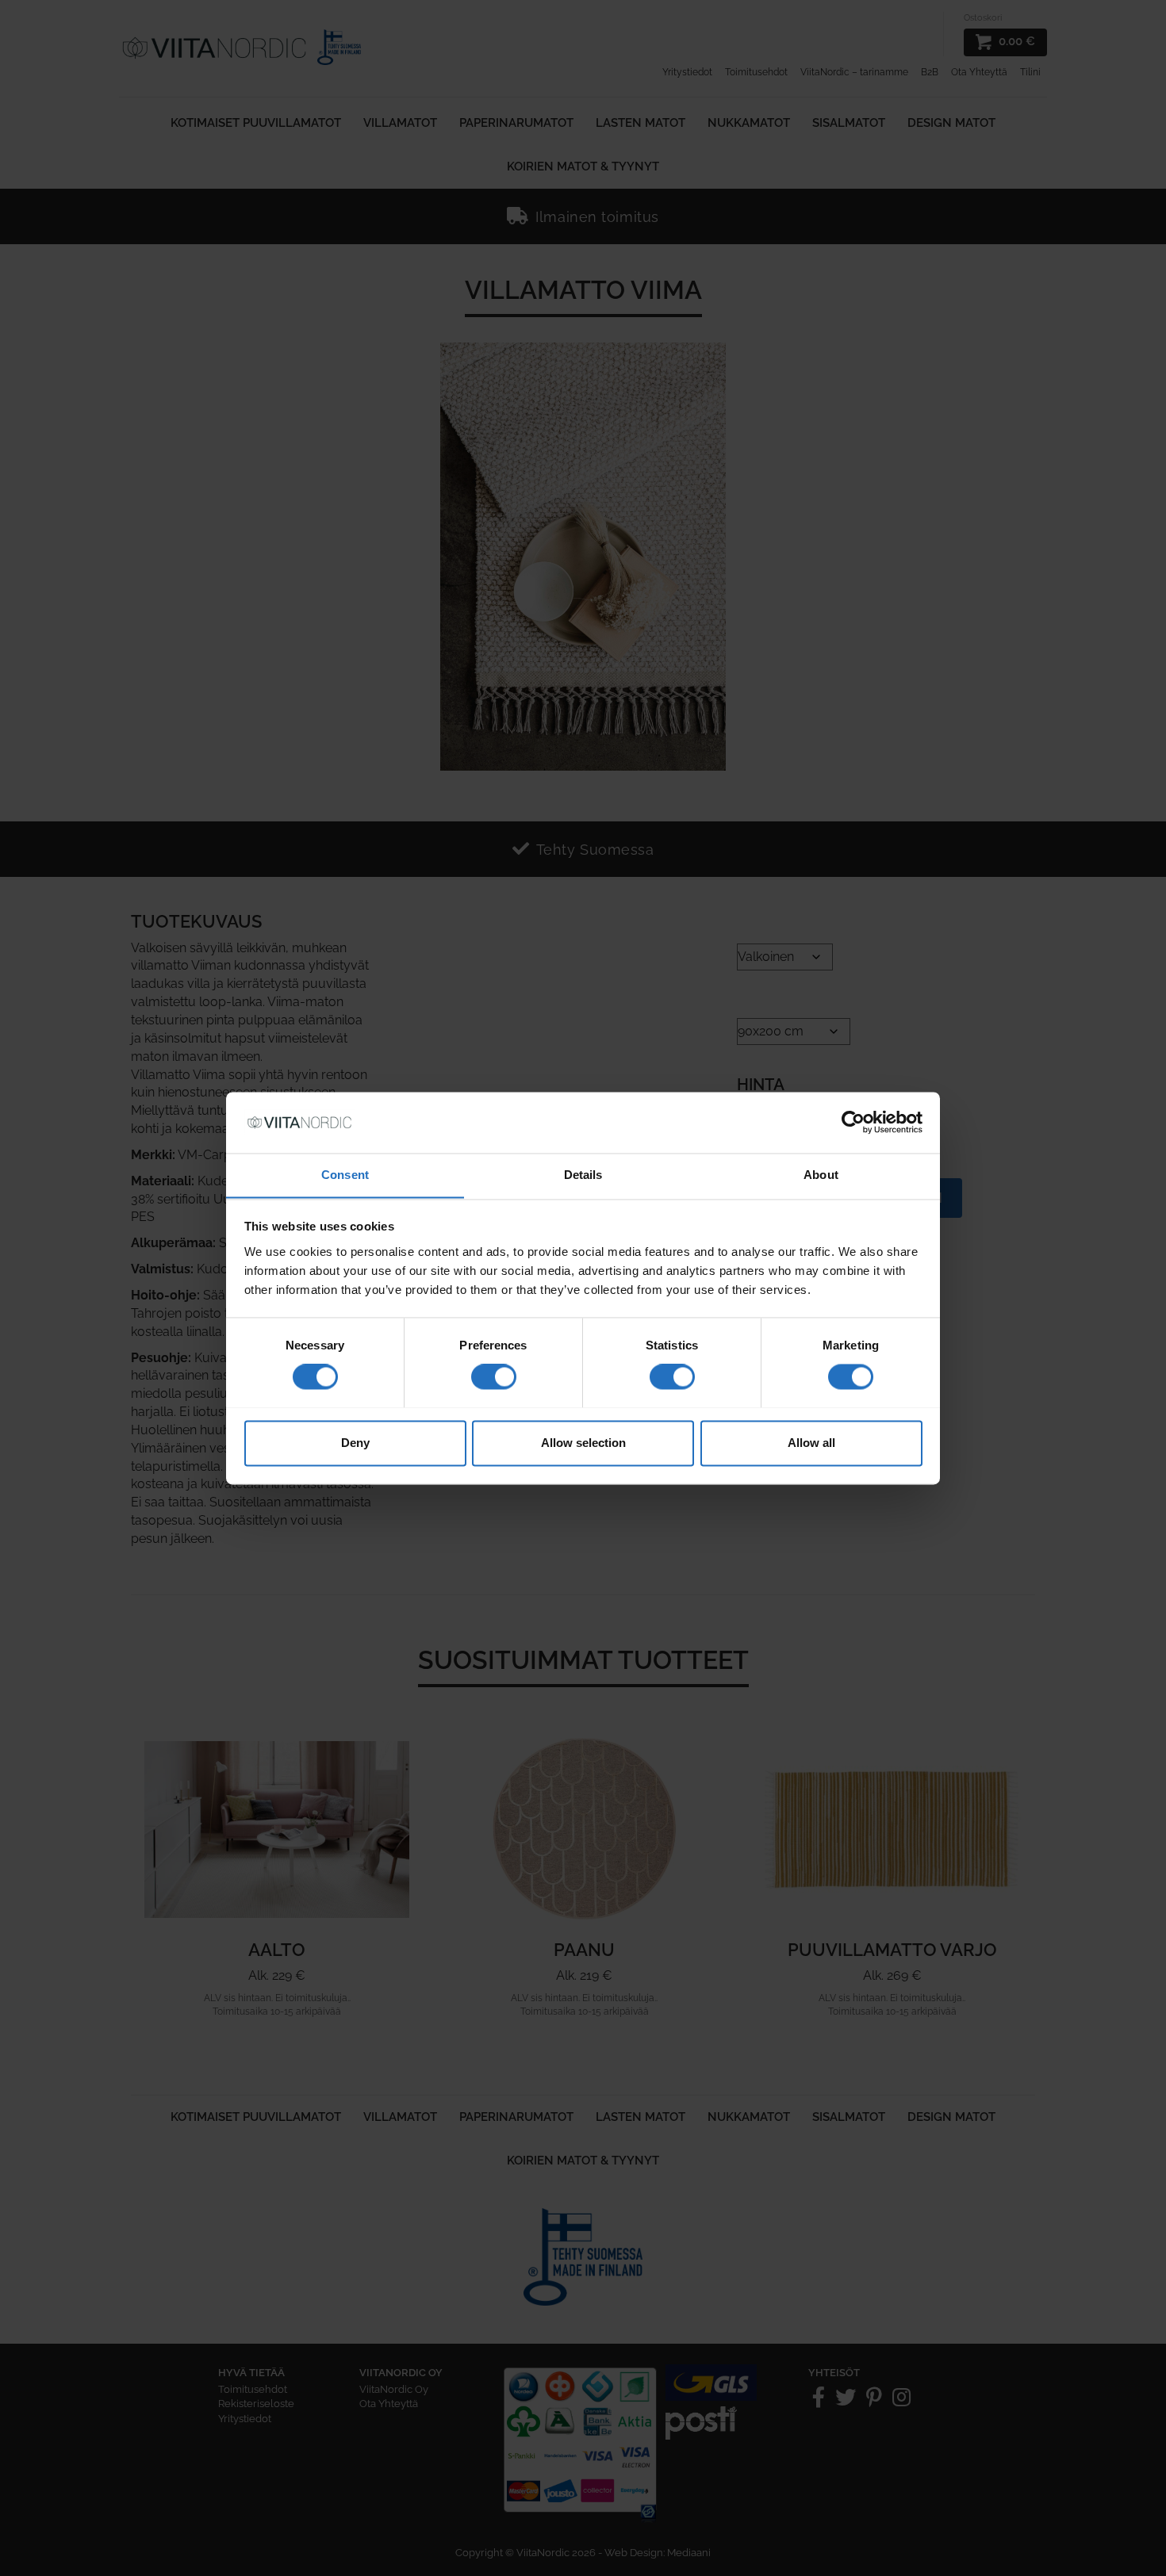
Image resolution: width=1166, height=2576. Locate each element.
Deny (355, 1443)
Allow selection (583, 1443)
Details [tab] (583, 1175)
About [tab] (821, 1175)
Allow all (811, 1443)
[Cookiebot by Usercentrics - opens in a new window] (853, 1122)
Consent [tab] (345, 1175)
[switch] (494, 1376)
